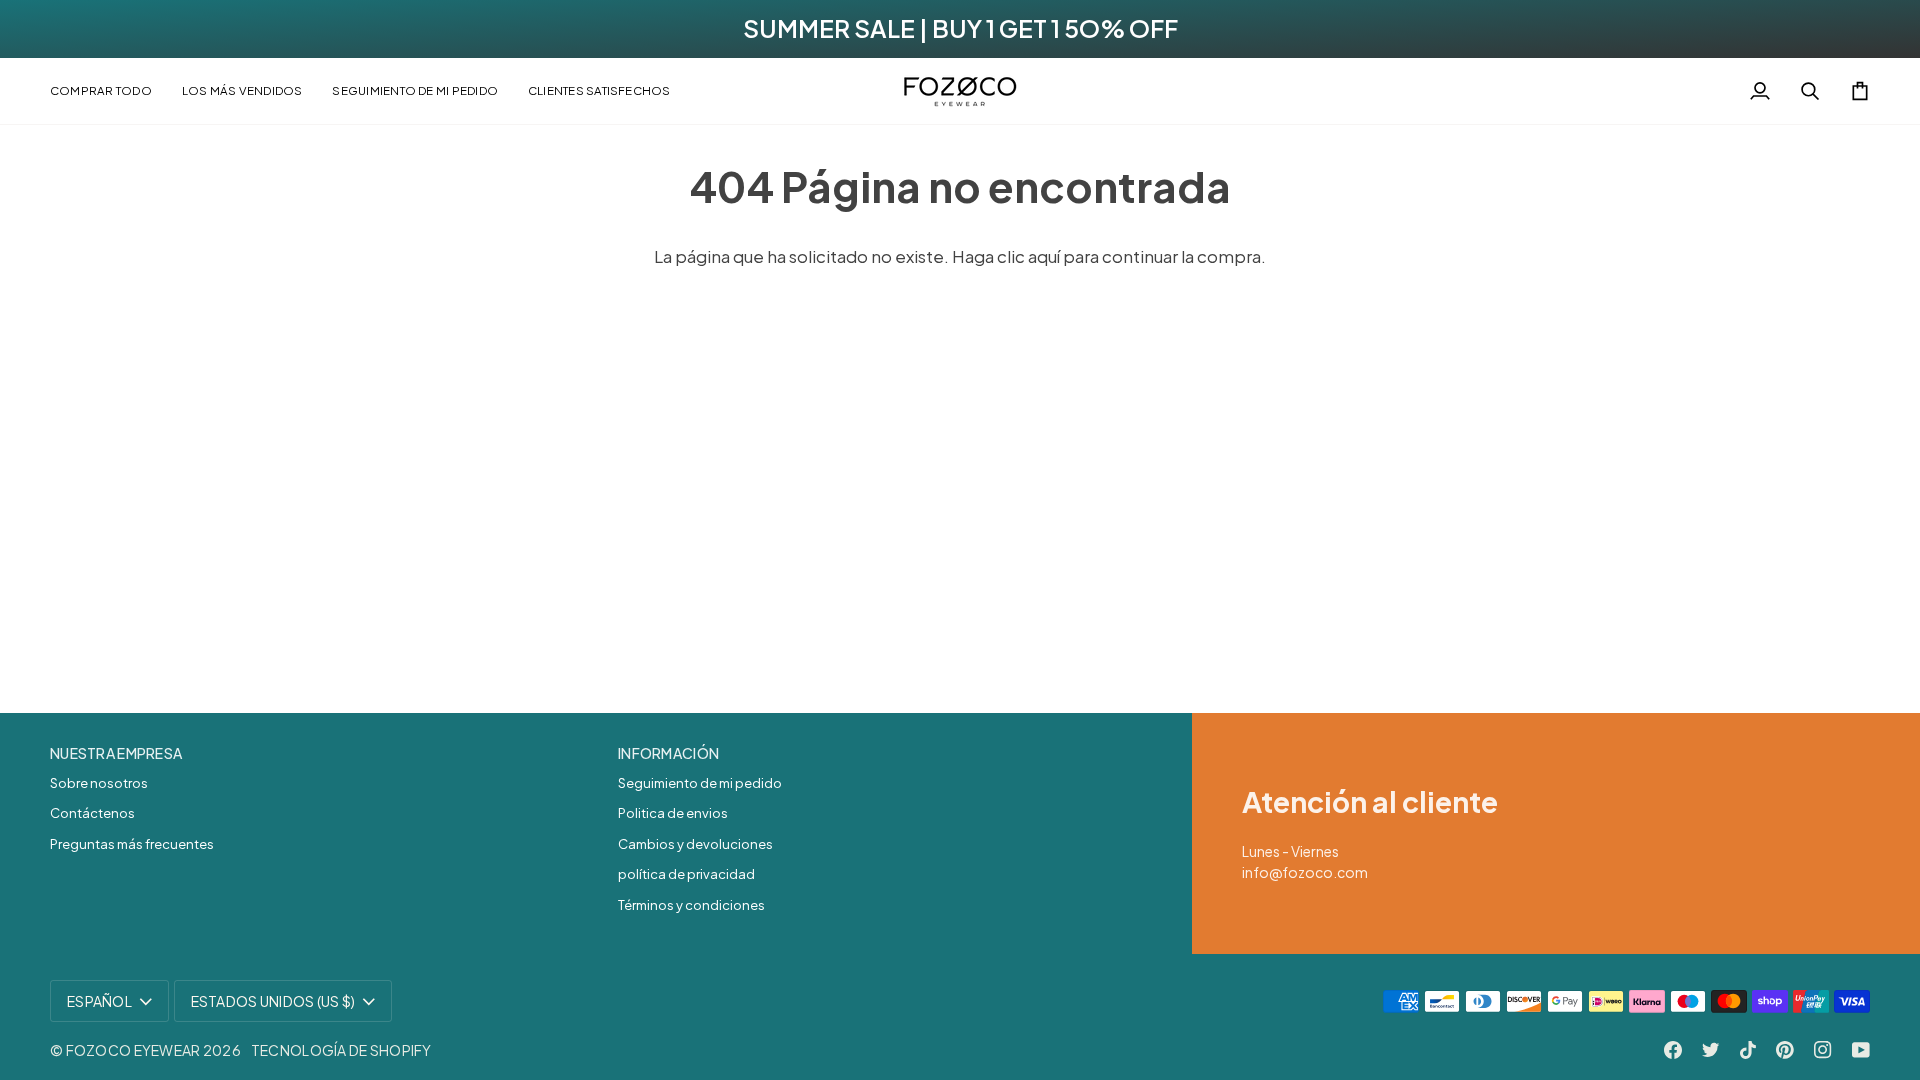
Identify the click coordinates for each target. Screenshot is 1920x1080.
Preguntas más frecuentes (132, 844)
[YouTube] (1861, 1050)
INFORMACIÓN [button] (668, 753)
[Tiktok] (1748, 1050)
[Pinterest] (1785, 1050)
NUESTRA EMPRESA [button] (116, 753)
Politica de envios (673, 813)
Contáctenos (92, 813)
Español (99, 1001)
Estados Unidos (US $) (273, 1001)
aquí (1044, 256)
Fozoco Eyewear (133, 1050)
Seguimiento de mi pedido (700, 783)
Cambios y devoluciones (695, 844)
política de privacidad (686, 874)
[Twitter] (1711, 1050)
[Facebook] (1673, 1050)
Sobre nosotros (99, 783)
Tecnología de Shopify (341, 1050)
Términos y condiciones (691, 905)
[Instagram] (1823, 1050)
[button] (108, 91)
